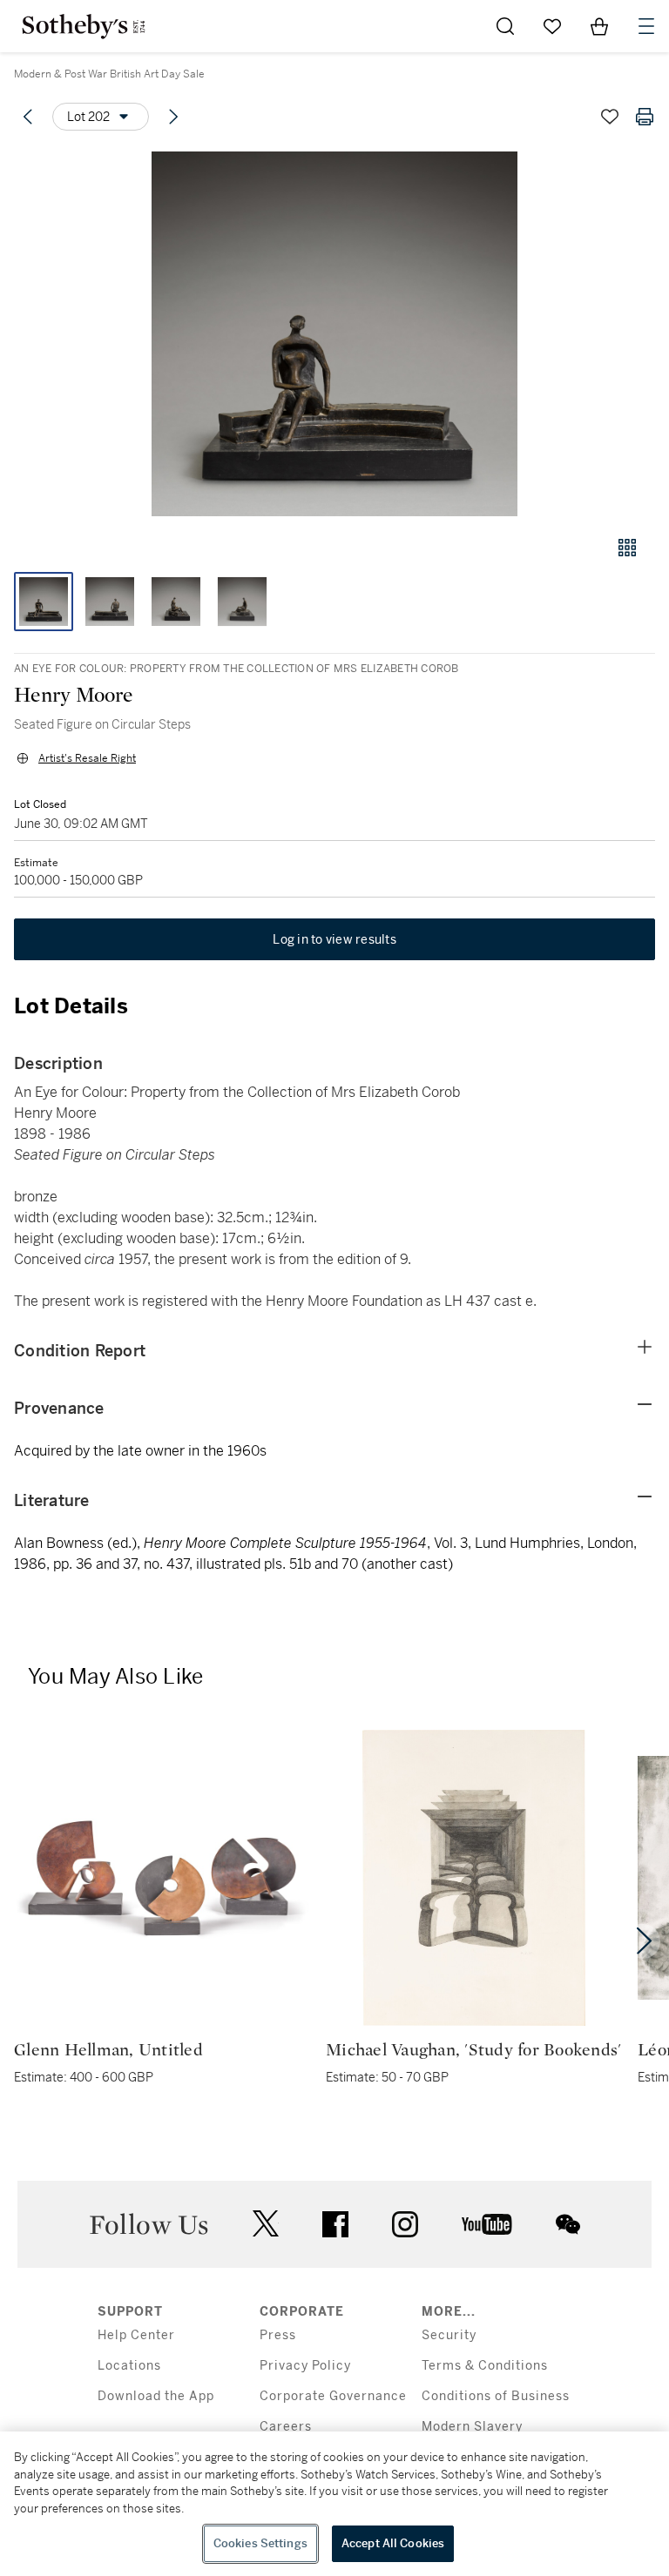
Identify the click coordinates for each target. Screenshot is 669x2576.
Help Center (136, 2335)
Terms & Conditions (485, 2366)
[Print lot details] (645, 117)
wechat (568, 2224)
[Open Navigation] (646, 26)
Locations (129, 2366)
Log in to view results (334, 939)
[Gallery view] (627, 548)
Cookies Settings (260, 2543)
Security (449, 2335)
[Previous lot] (28, 117)
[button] (334, 334)
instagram (405, 2224)
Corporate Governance (333, 2396)
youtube (487, 2224)
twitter (266, 2224)
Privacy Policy (305, 2366)
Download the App (156, 2396)
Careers (286, 2427)
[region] (334, 2504)
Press (278, 2335)
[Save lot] (610, 117)
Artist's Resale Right (87, 758)
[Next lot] (173, 117)
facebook (335, 2224)
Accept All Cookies (393, 2543)
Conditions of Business (496, 2396)
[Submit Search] (505, 26)
